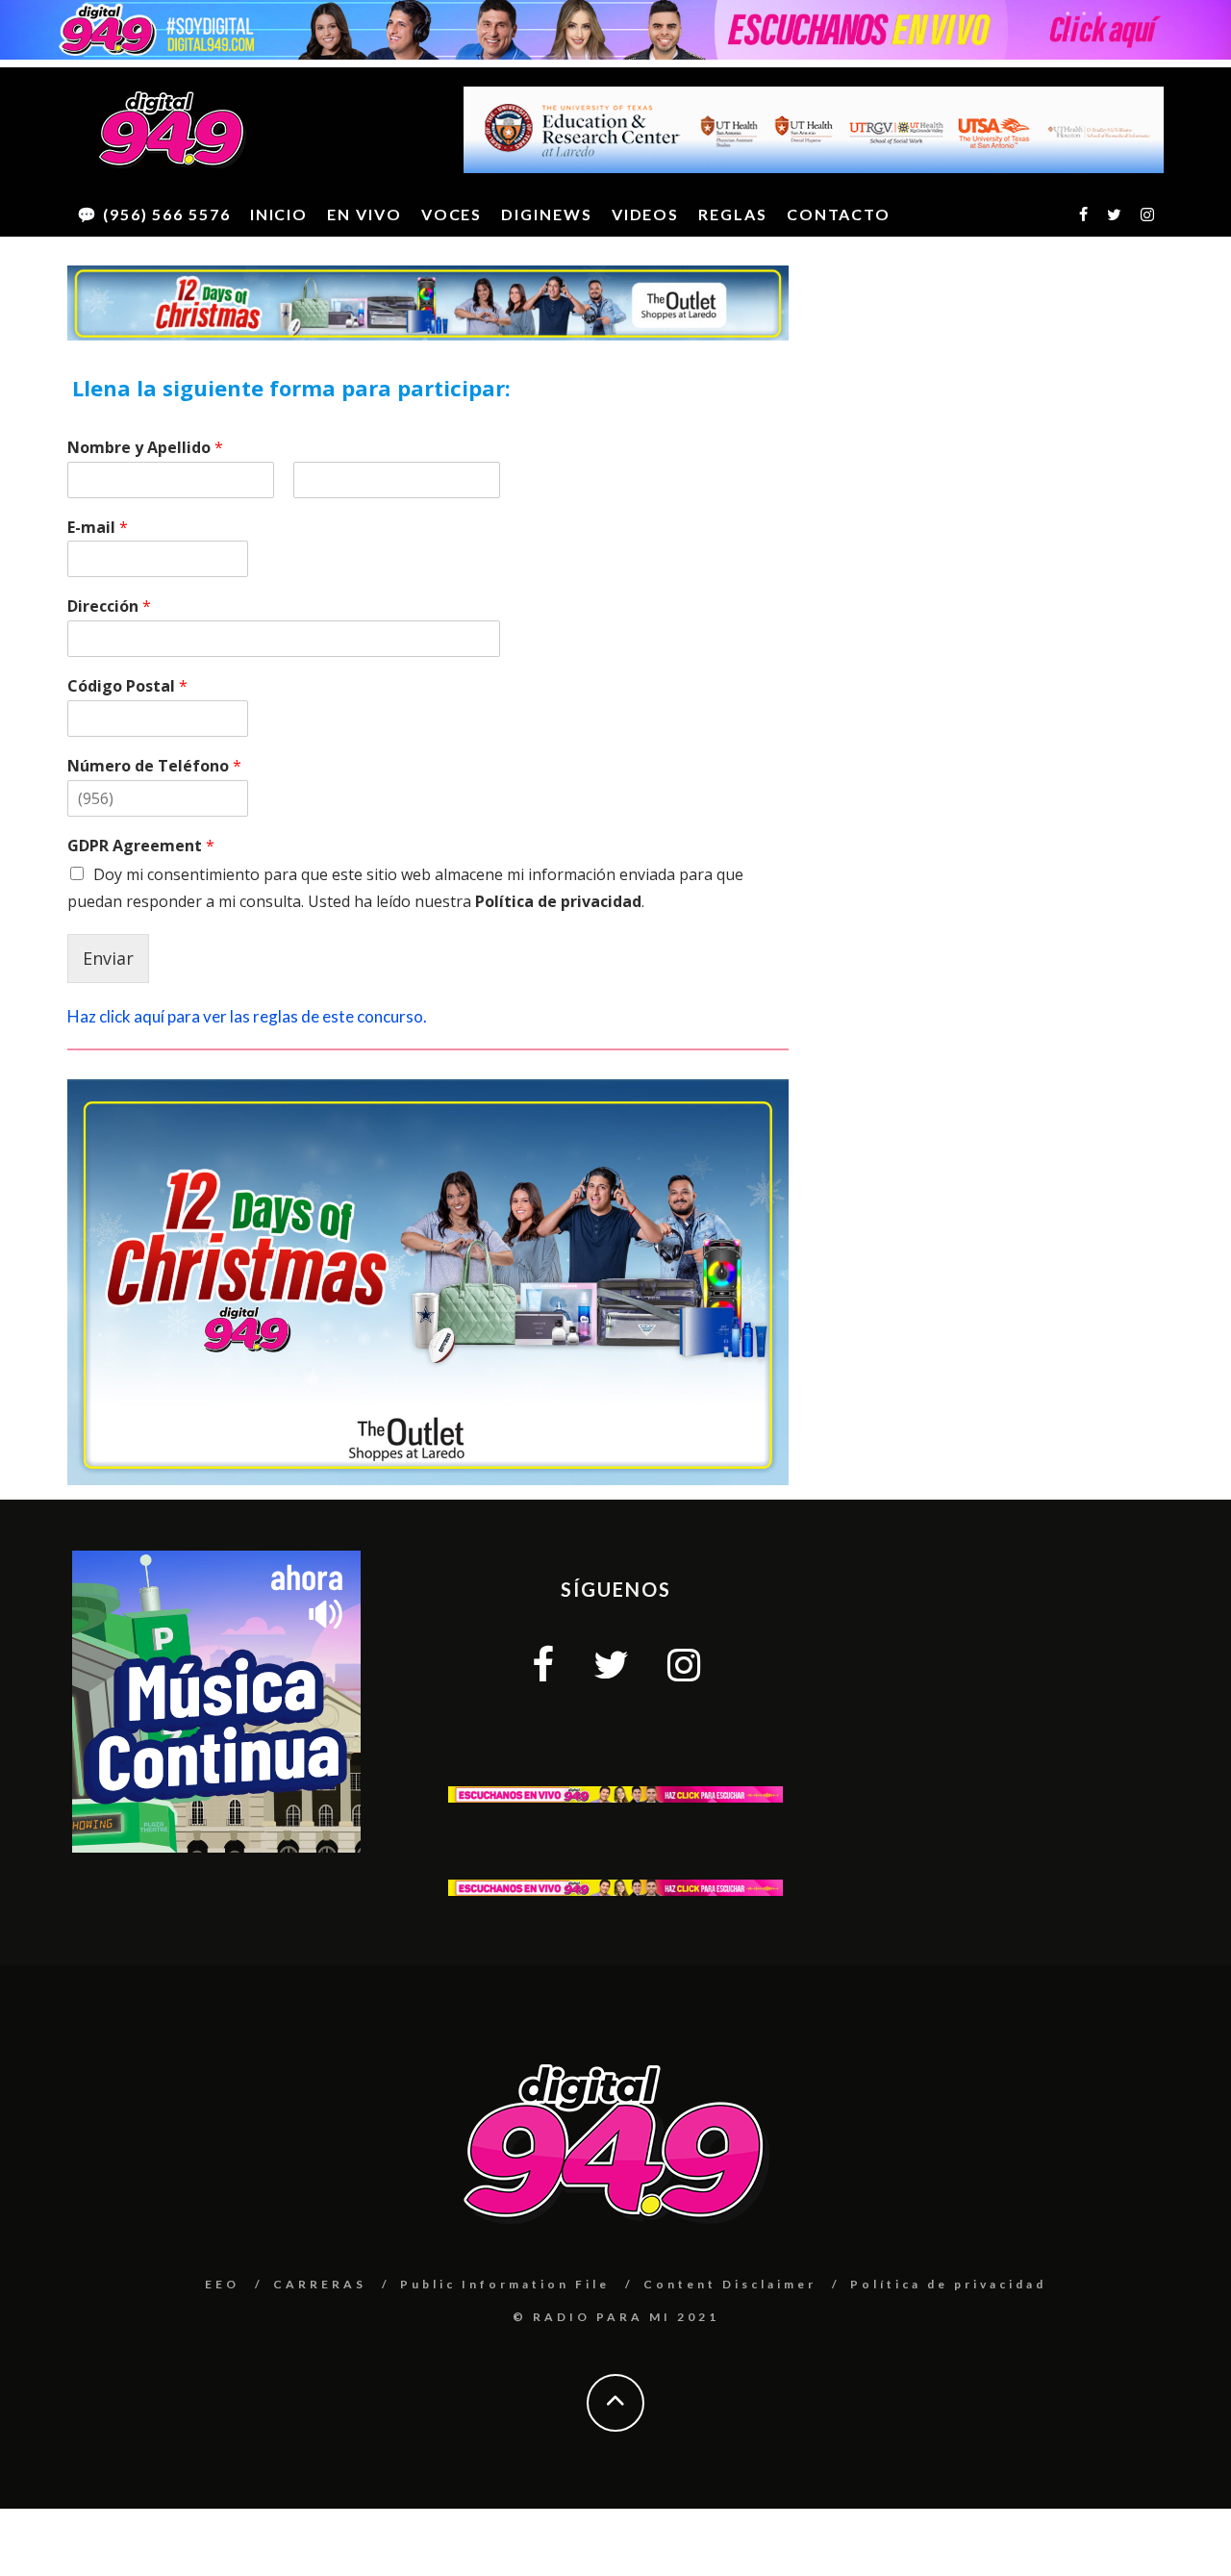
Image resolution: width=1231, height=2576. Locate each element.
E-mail (98, 528)
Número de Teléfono (154, 766)
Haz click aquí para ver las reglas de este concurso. (247, 1016)
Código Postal (127, 686)
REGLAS (733, 214)
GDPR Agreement (141, 846)
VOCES (452, 214)
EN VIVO (364, 214)
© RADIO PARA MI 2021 (616, 2317)
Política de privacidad (558, 901)
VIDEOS (646, 214)
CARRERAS (320, 2284)
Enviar (108, 958)
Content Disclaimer (730, 2284)
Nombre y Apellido (145, 448)
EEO (222, 2284)
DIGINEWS (546, 214)
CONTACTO (839, 214)
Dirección (109, 606)
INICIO (279, 214)
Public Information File (505, 2284)
